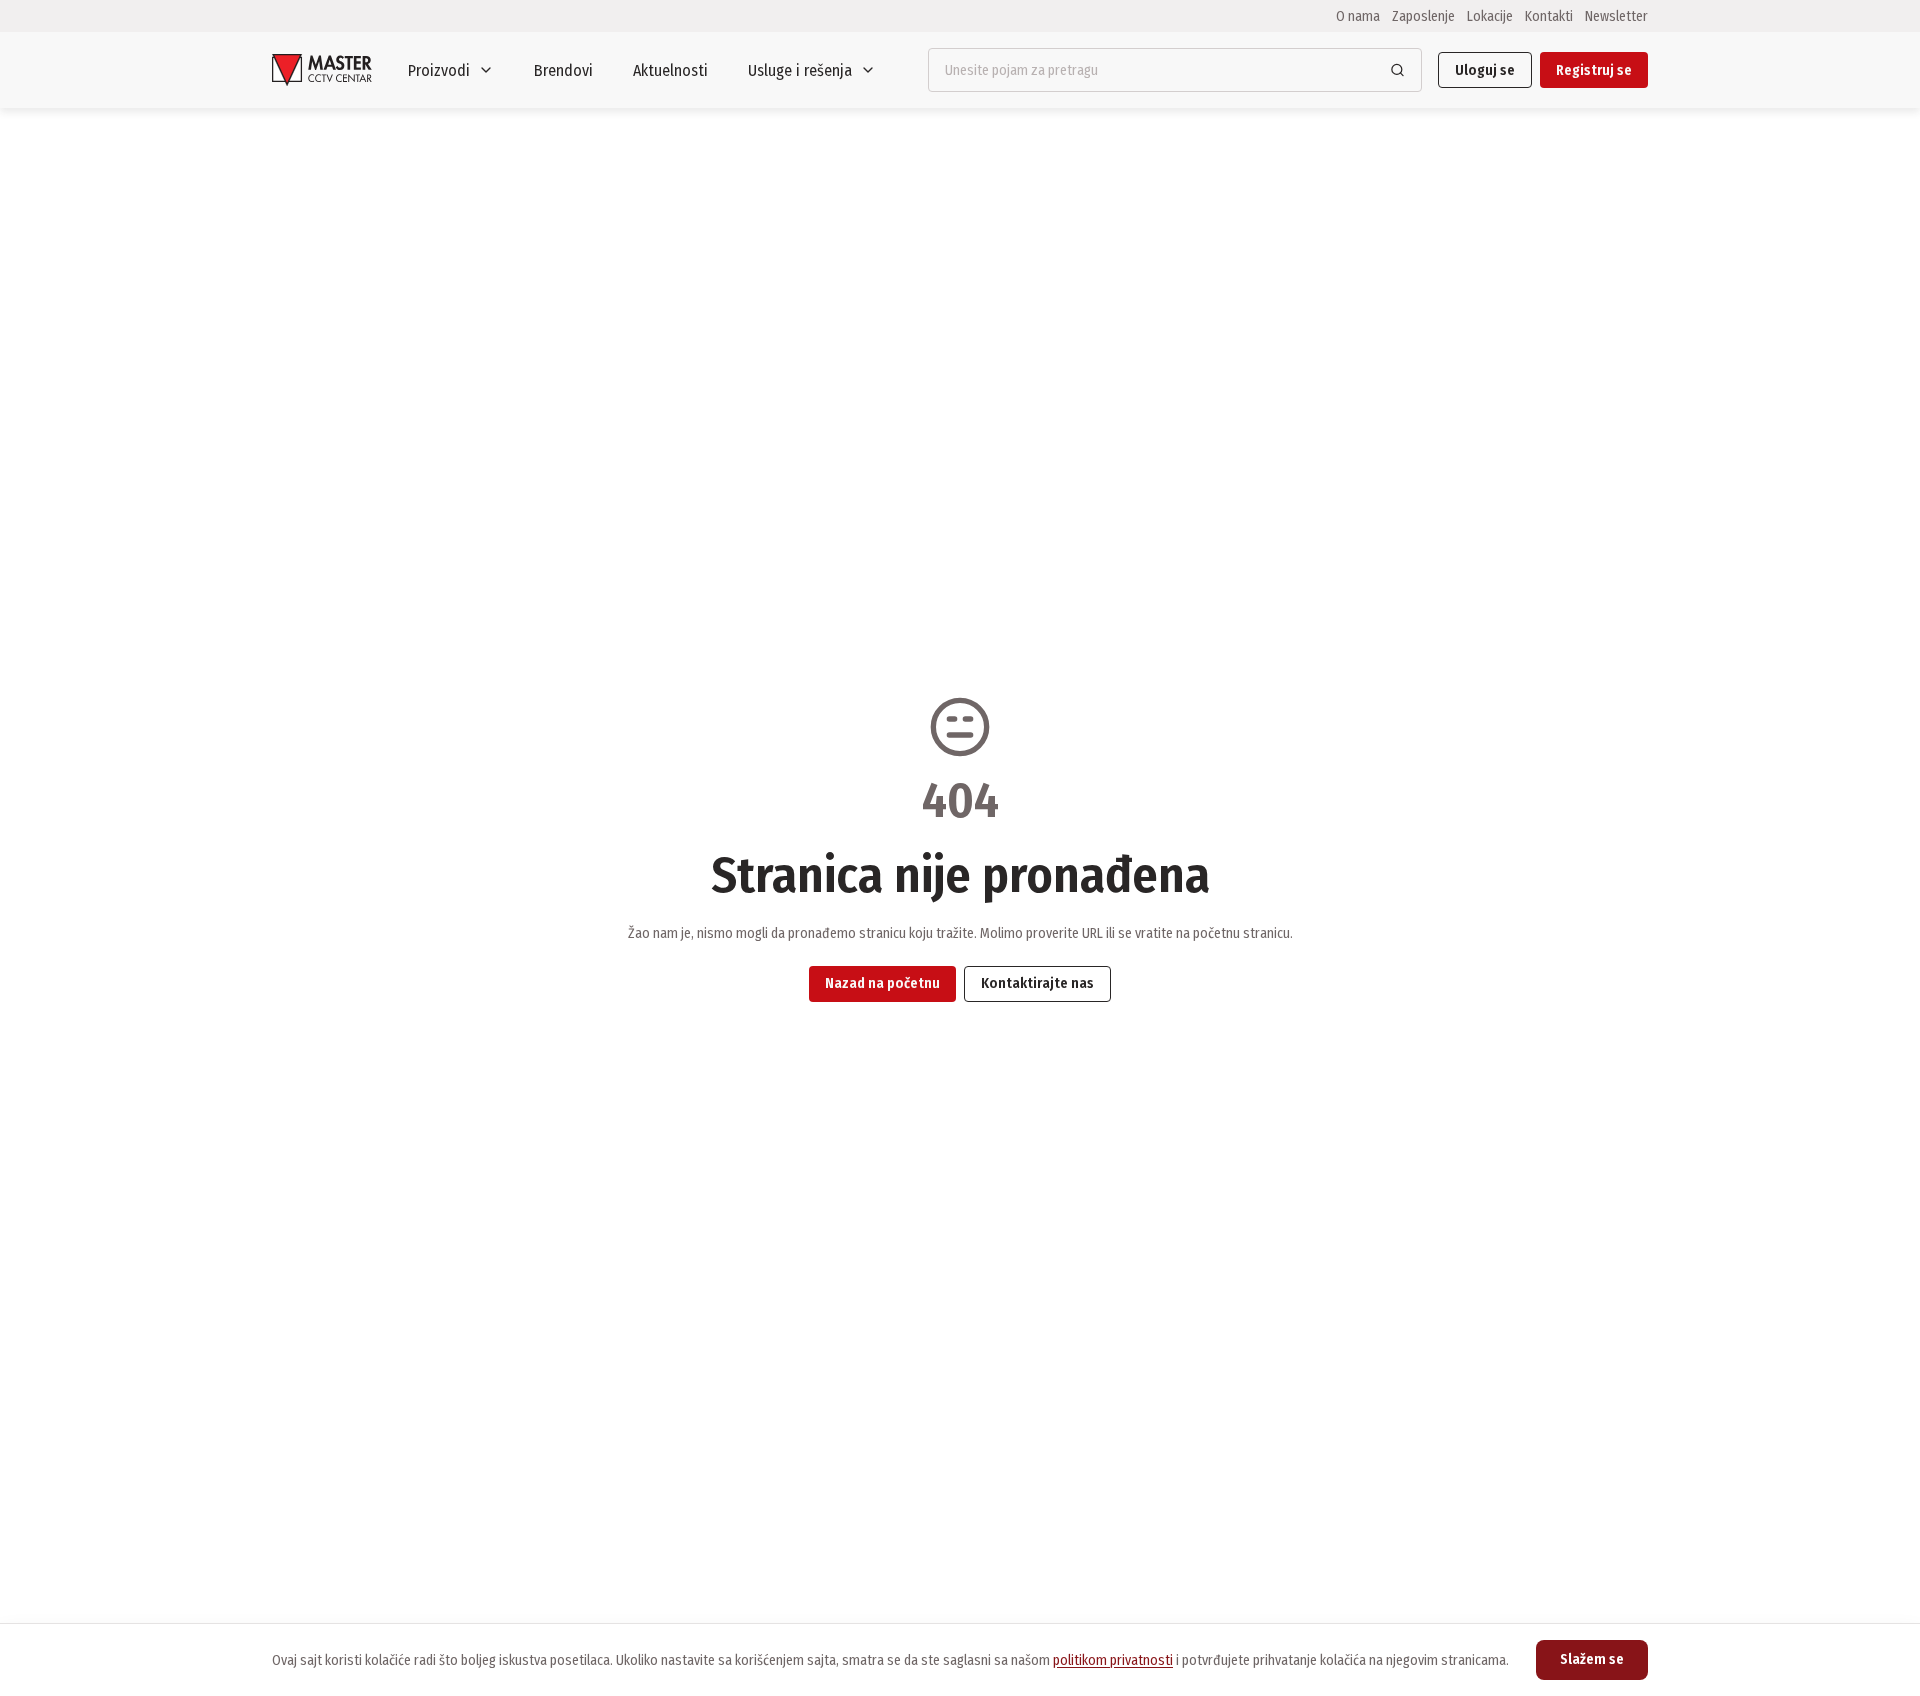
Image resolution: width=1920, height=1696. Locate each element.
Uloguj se (1485, 70)
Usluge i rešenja (800, 70)
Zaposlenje (1423, 16)
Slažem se (1592, 1659)
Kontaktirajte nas (1037, 983)
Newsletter (1616, 16)
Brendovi (563, 70)
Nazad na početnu (882, 983)
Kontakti (1549, 16)
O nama (1358, 16)
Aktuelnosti (670, 70)
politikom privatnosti (1113, 1660)
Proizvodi (439, 70)
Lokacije (1490, 16)
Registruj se (1594, 70)
